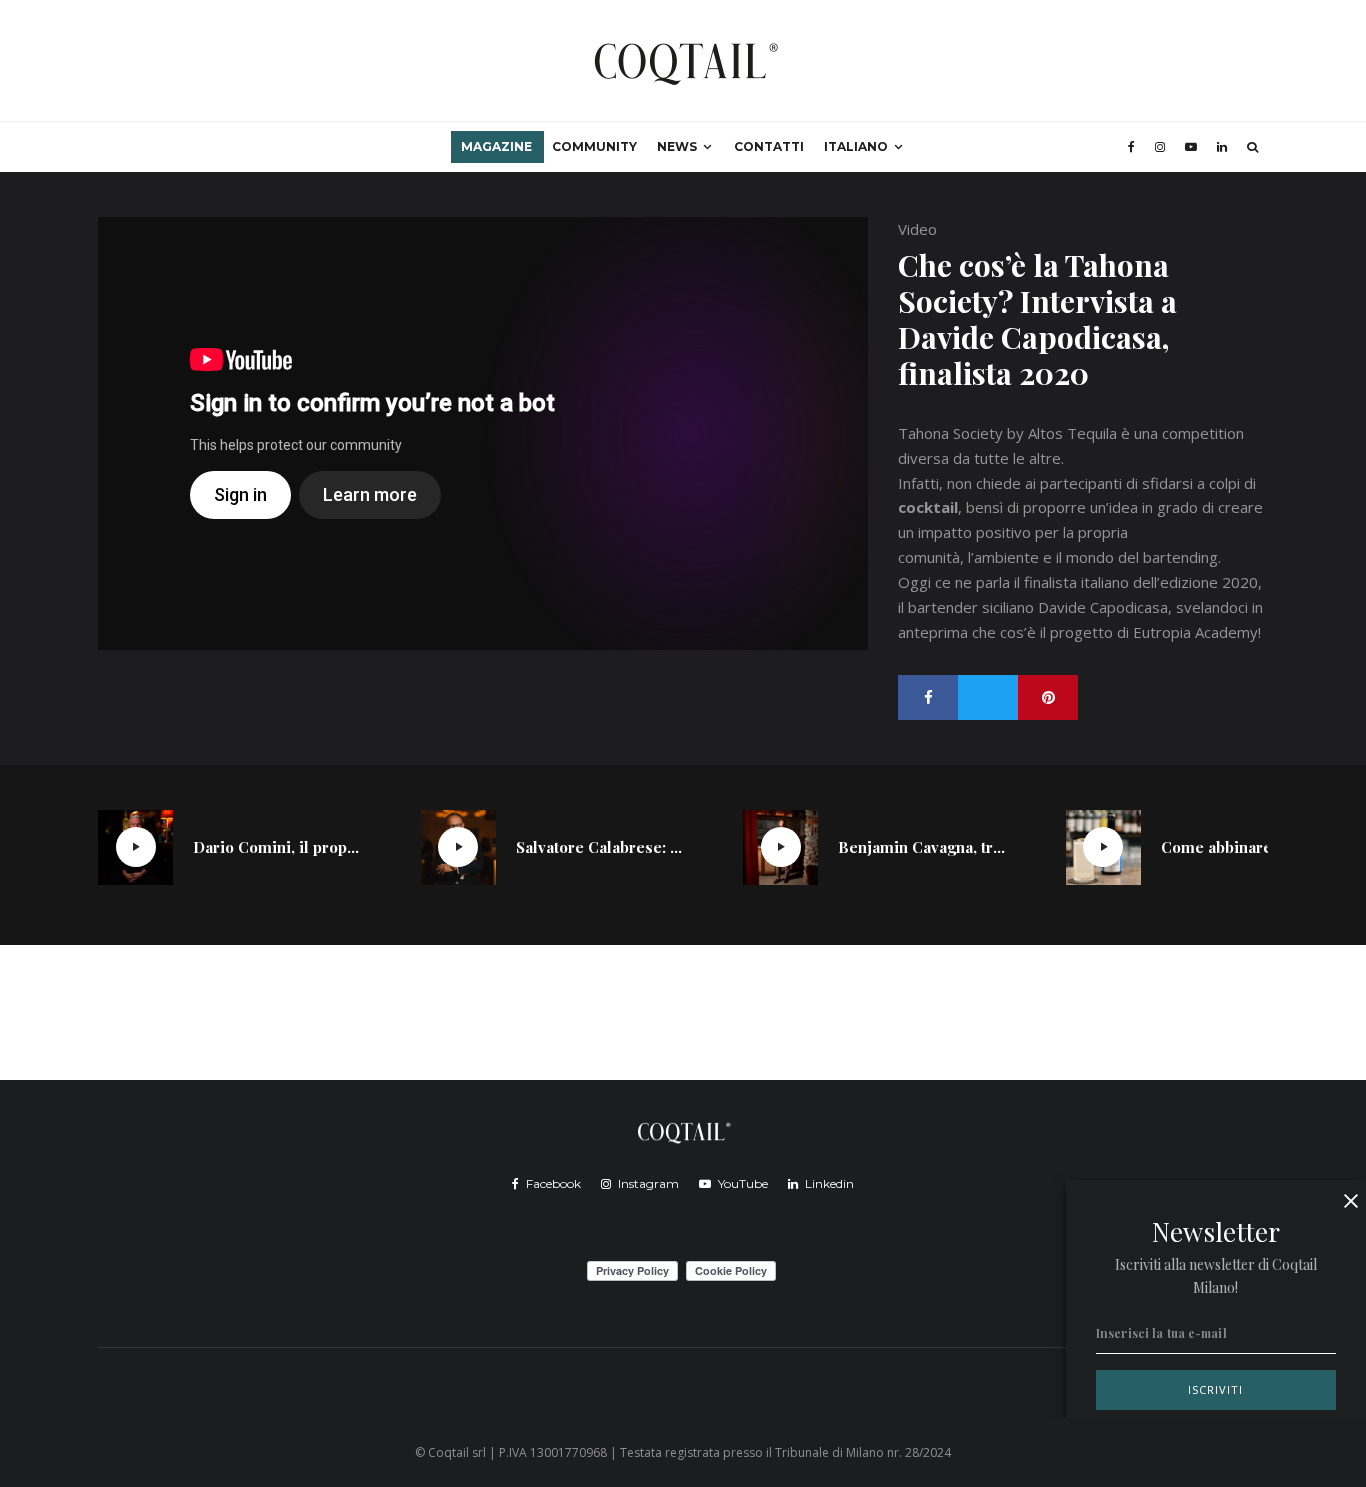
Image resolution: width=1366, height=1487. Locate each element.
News (677, 146)
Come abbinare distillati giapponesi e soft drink (1245, 847)
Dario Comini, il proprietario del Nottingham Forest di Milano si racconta (277, 847)
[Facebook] (1131, 147)
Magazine (496, 146)
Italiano (856, 146)
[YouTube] (1191, 147)
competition (1203, 433)
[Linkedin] (1222, 147)
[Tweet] (988, 697)
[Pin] (1048, 697)
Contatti (769, 146)
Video (917, 229)
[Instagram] (1160, 147)
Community (594, 146)
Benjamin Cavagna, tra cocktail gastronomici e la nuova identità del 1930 (922, 847)
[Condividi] (928, 697)
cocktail (928, 507)
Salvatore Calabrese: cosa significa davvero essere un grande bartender (600, 847)
